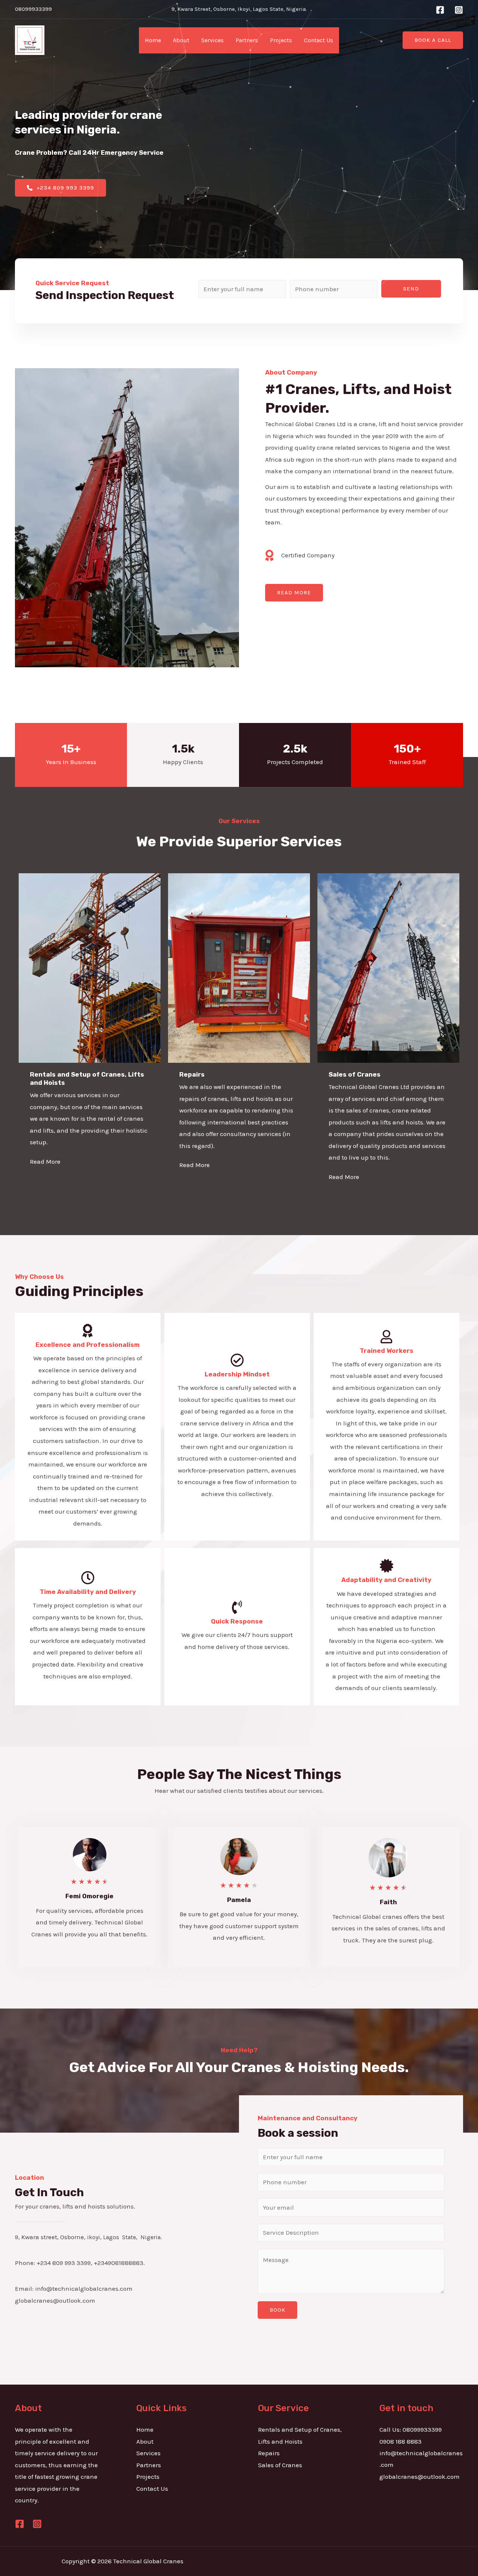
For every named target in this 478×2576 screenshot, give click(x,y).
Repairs (269, 2453)
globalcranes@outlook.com (420, 2477)
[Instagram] (459, 10)
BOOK (277, 2310)
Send (411, 289)
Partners (247, 40)
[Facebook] (440, 10)
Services (212, 40)
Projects (281, 40)
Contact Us (319, 40)
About (181, 40)
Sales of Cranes (280, 2465)
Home (153, 40)
